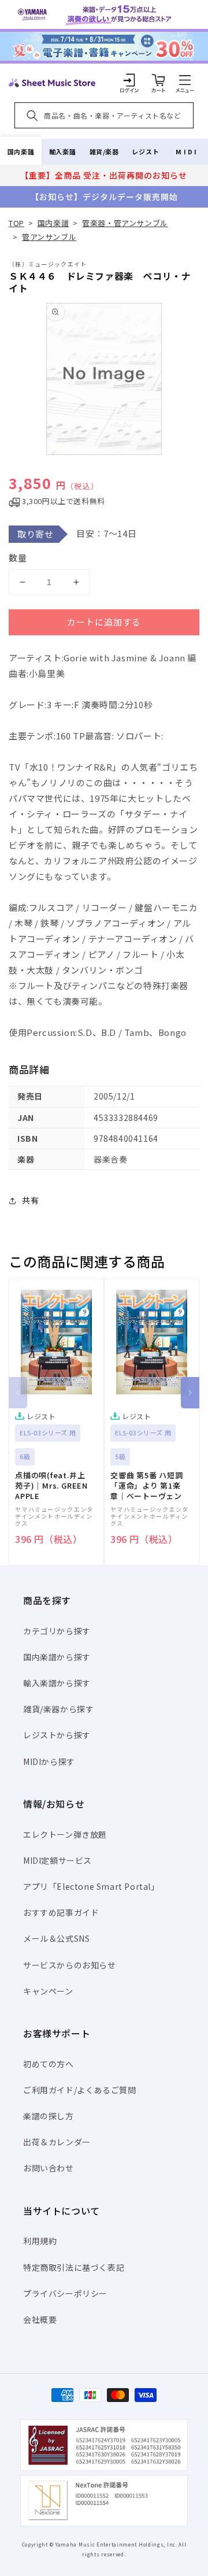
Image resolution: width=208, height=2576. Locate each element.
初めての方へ (49, 2064)
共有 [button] (30, 1200)
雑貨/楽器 (104, 151)
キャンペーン (48, 1991)
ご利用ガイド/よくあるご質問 (79, 2090)
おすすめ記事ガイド (61, 1912)
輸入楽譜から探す (57, 1683)
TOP (16, 223)
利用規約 (40, 2241)
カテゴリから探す (57, 1631)
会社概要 (40, 2319)
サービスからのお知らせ (70, 1965)
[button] (185, 80)
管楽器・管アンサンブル (125, 223)
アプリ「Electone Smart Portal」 (91, 1886)
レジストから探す (57, 1735)
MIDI (187, 151)
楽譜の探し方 (49, 2116)
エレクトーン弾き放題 (65, 1834)
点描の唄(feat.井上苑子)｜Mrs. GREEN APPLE (51, 1486)
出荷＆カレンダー (57, 2142)
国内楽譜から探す (57, 1657)
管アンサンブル (49, 237)
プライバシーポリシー (65, 2293)
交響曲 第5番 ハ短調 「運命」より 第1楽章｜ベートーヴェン (147, 1486)
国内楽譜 (21, 151)
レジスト (146, 151)
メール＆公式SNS (56, 1938)
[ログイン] (129, 80)
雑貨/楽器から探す (58, 1709)
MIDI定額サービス (57, 1860)
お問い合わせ (49, 2168)
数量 (18, 558)
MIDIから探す (49, 1761)
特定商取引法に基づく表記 (74, 2267)
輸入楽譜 (62, 151)
